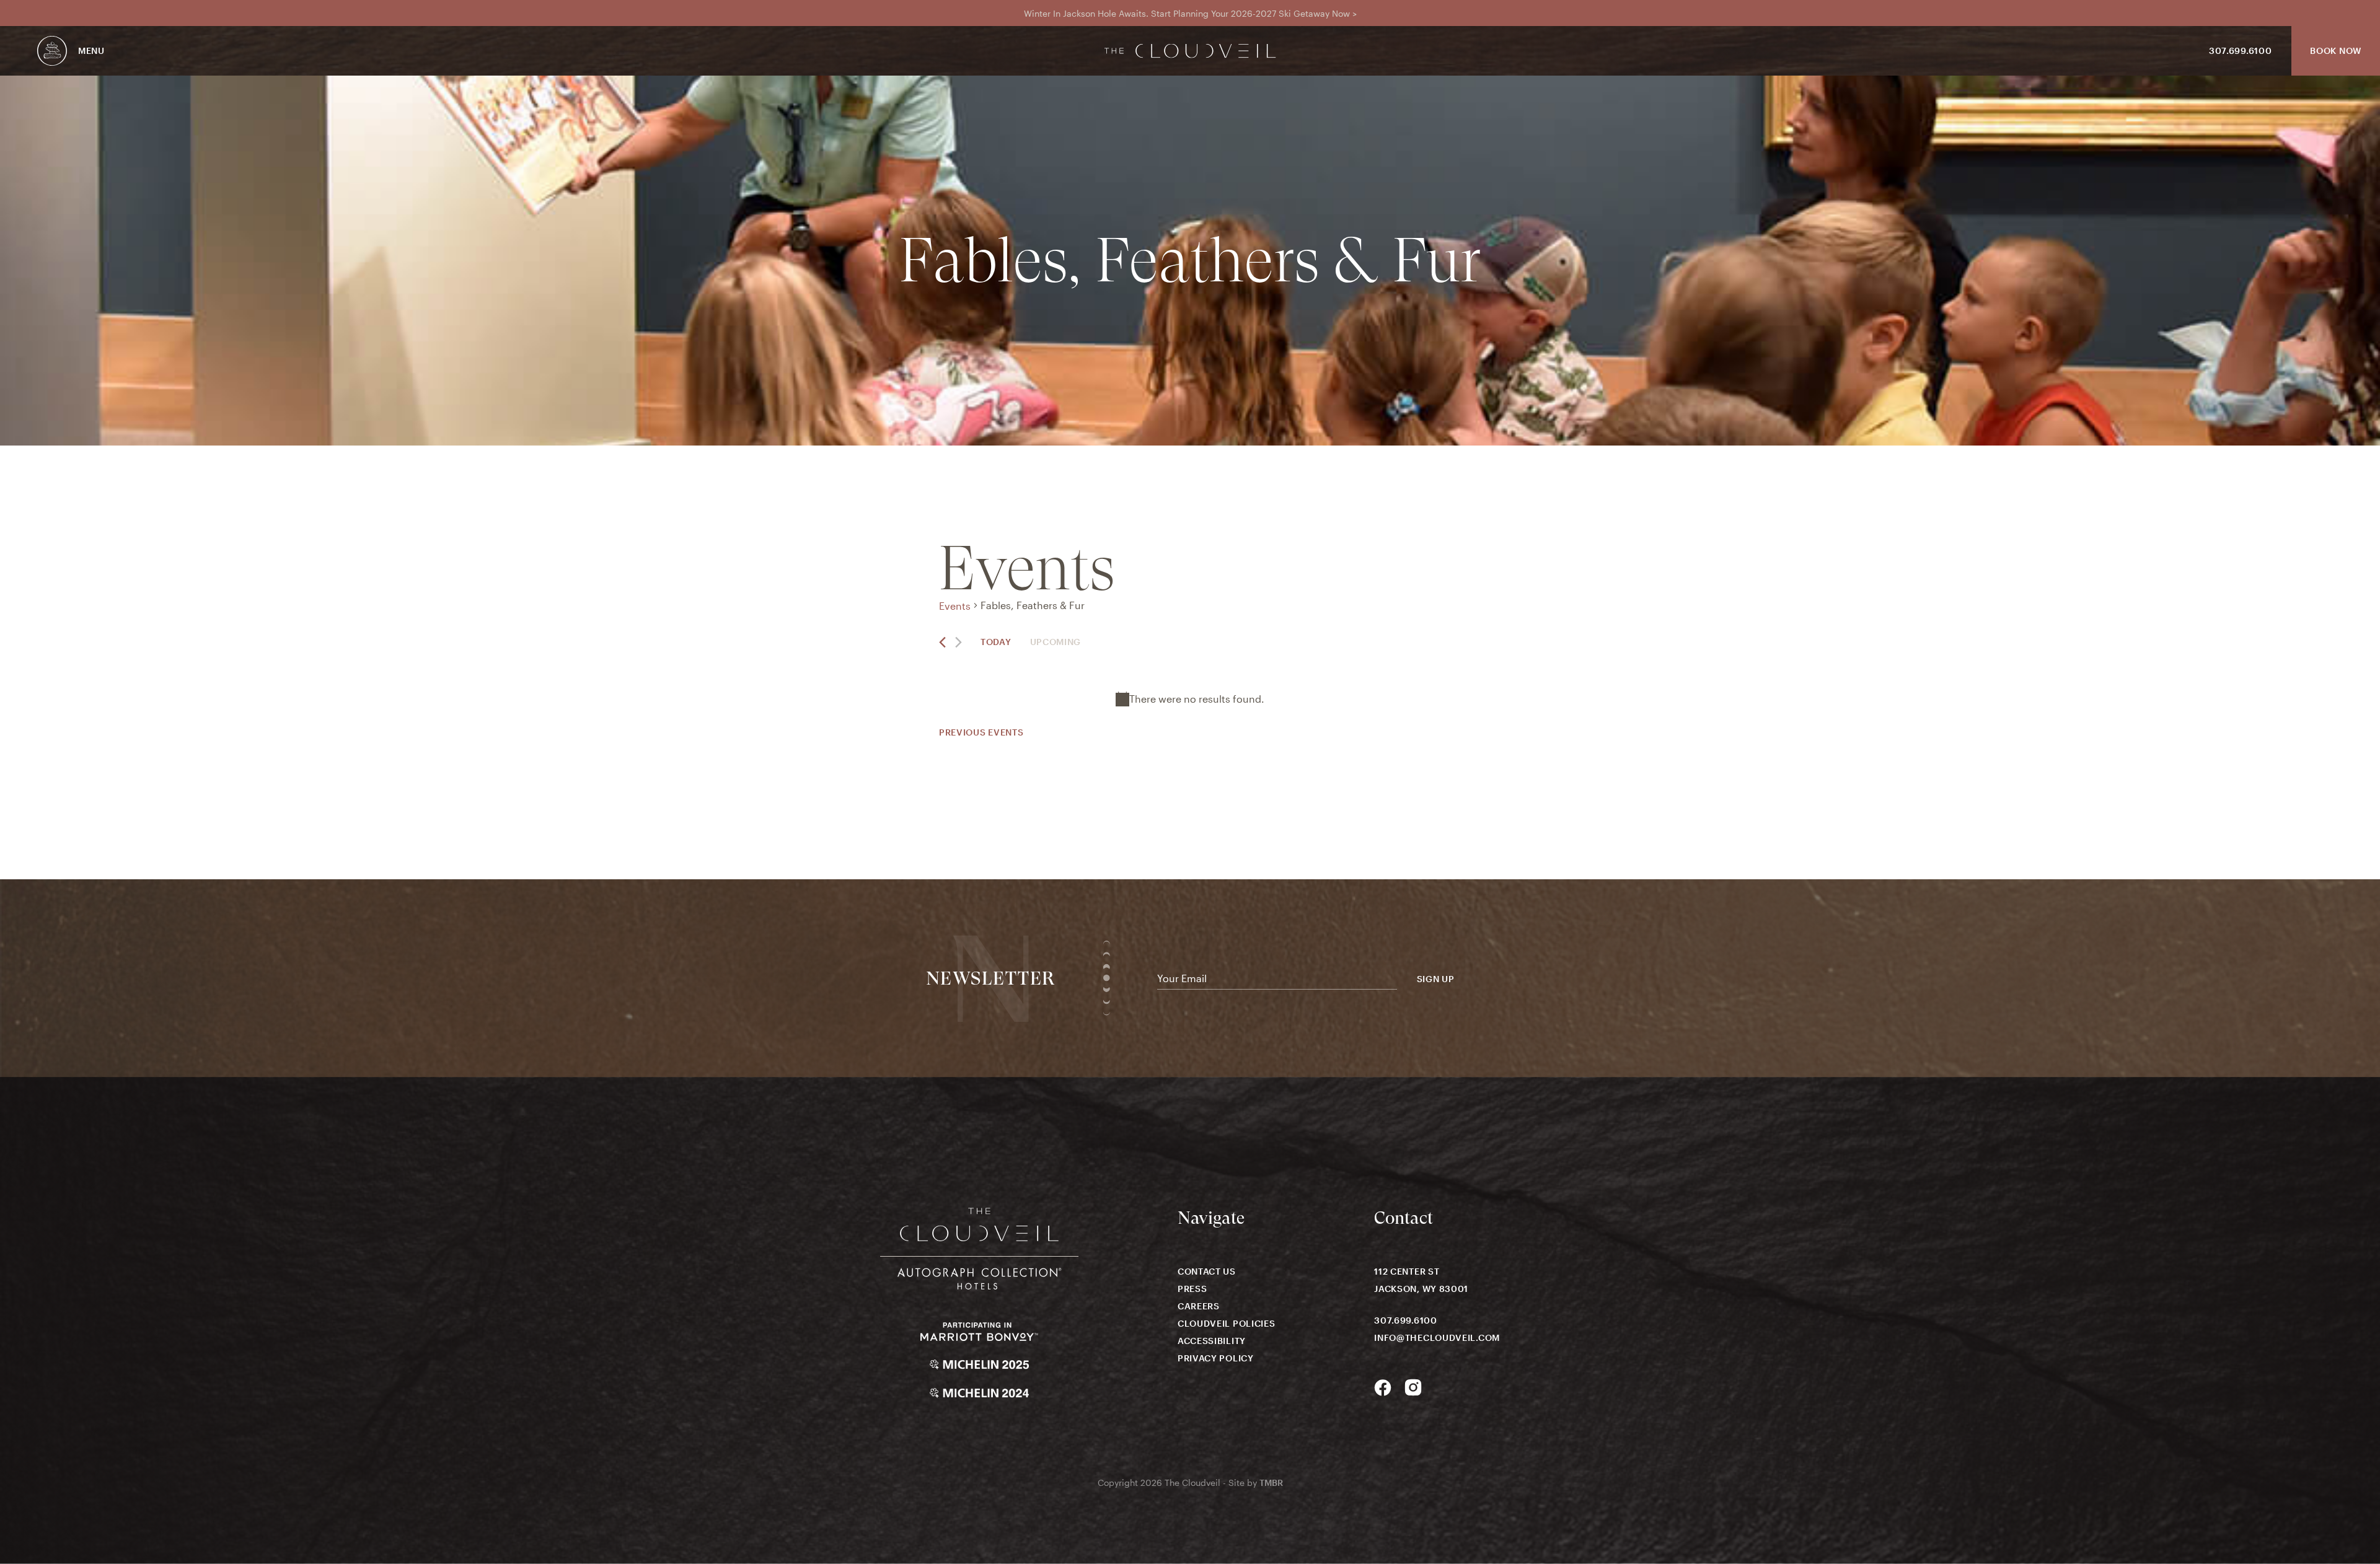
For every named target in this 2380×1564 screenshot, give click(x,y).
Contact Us (1207, 1271)
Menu (91, 51)
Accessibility (1212, 1341)
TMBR (1271, 1483)
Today (996, 642)
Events (955, 606)
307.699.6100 (2240, 51)
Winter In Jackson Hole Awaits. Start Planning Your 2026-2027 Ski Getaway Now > (1190, 13)
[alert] (1190, 699)
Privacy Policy (1216, 1358)
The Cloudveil (1190, 51)
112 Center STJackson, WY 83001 (1421, 1280)
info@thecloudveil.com (1437, 1338)
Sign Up (1436, 979)
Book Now (2336, 51)
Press (1192, 1289)
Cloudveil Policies (1227, 1323)
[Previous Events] (942, 642)
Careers (1199, 1306)
